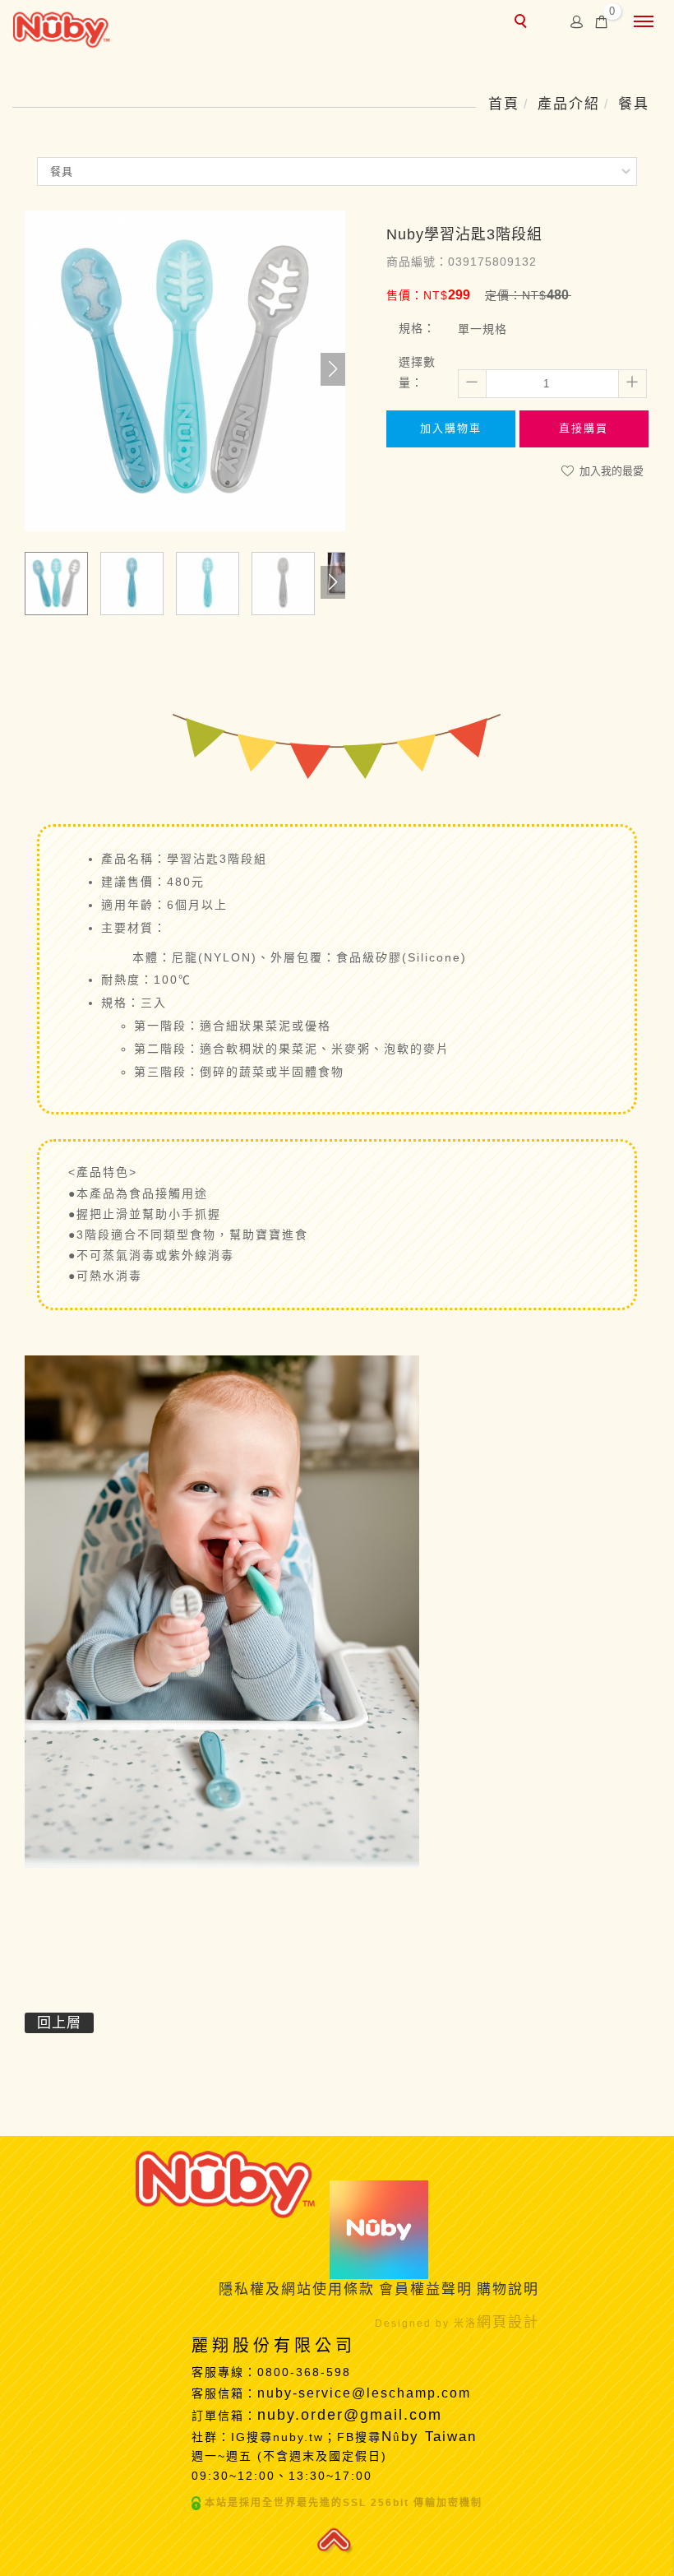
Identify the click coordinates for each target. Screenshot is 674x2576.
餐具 (634, 104)
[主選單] (644, 22)
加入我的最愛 (610, 471)
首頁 (504, 104)
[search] (523, 23)
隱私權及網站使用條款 (297, 2289)
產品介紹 (569, 104)
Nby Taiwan (432, 2437)
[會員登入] (577, 21)
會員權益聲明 (426, 2289)
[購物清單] (602, 21)
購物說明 (508, 2289)
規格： (417, 328)
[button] (333, 369)
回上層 (59, 2023)
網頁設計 (508, 2322)
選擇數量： (417, 372)
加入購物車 (451, 428)
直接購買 (584, 428)
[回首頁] (62, 28)
